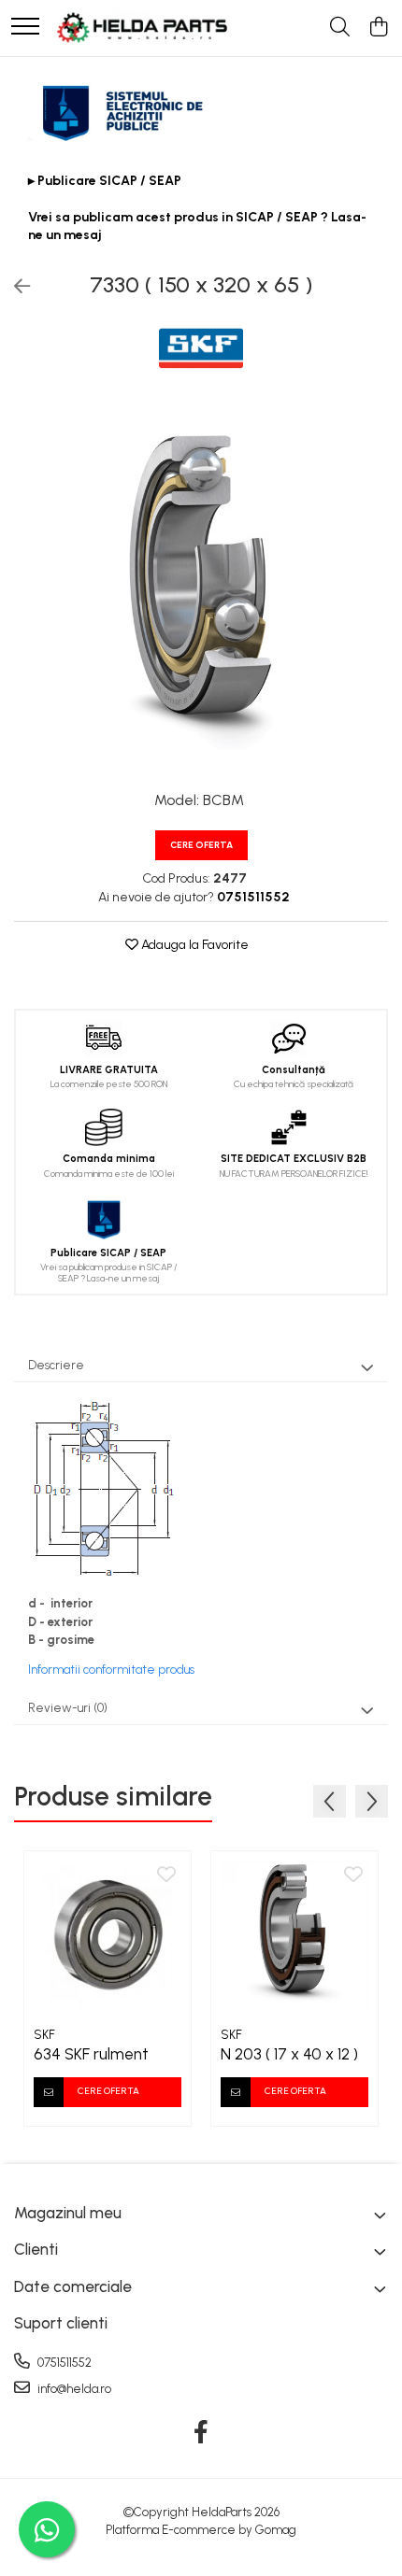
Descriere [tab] (56, 1365)
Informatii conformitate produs (111, 1670)
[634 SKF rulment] (108, 1934)
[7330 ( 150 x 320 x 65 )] (201, 593)
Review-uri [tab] (68, 1708)
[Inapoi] (14, 287)
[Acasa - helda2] (143, 28)
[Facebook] (201, 2433)
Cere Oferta (201, 845)
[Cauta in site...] (340, 28)
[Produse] (25, 28)
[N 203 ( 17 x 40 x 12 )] (294, 1934)
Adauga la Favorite (194, 945)
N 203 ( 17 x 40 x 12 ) (289, 2054)
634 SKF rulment (91, 2054)
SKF (44, 2035)
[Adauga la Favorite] (166, 1875)
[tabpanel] (201, 593)
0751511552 (63, 2363)
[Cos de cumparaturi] (378, 28)
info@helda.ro (73, 2389)
